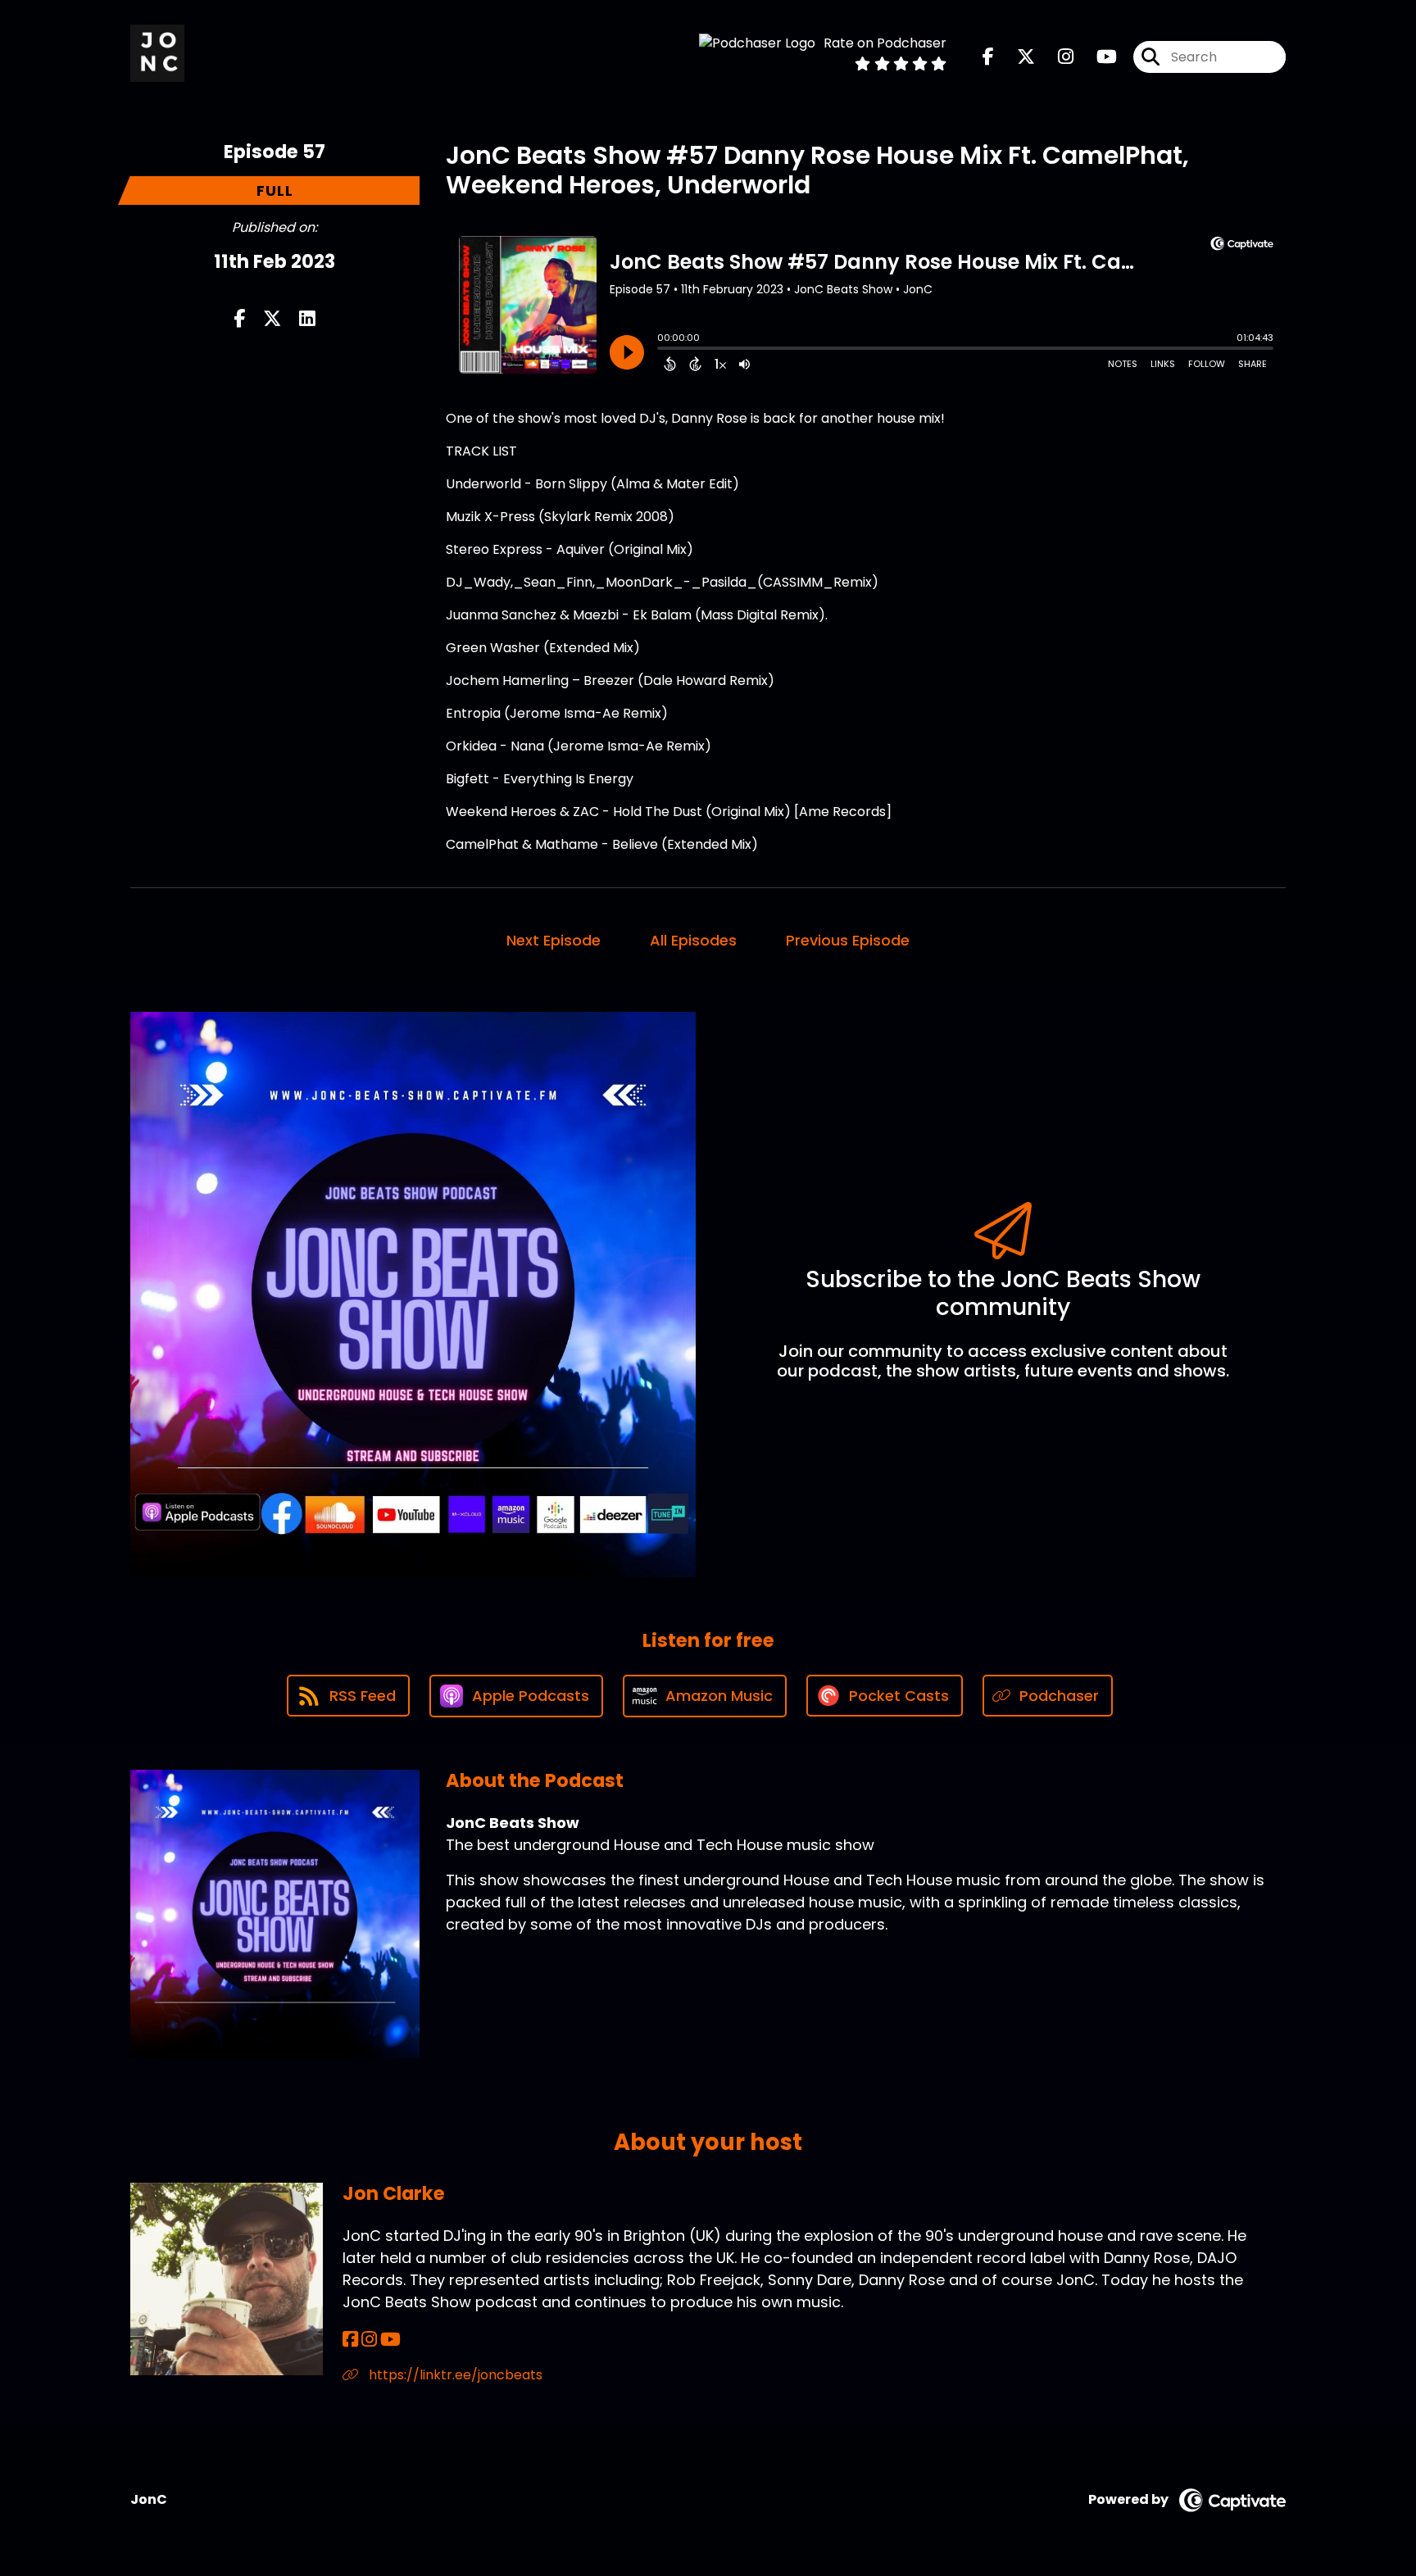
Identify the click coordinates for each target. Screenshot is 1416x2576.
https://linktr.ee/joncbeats (454, 2375)
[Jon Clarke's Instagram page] (369, 2340)
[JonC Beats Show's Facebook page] (988, 57)
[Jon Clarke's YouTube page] (390, 2340)
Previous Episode (848, 940)
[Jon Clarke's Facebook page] (350, 2340)
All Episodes (693, 940)
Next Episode (554, 940)
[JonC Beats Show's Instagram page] (1056, 57)
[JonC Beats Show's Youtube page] (1097, 57)
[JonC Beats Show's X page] (1016, 57)
